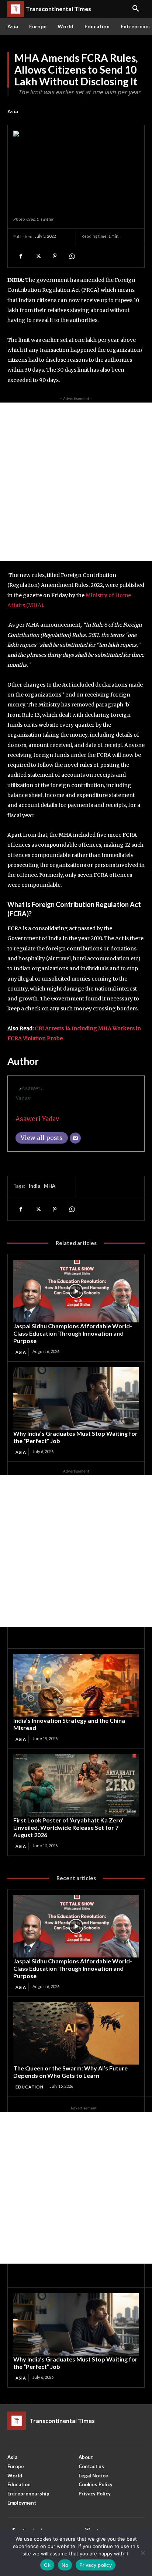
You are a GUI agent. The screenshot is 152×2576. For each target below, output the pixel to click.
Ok (47, 2565)
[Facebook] (21, 256)
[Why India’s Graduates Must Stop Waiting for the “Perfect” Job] (76, 1399)
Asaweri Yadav (37, 1119)
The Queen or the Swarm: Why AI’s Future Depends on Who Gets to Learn (70, 2072)
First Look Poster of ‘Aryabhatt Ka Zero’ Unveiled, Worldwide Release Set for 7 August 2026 (68, 1827)
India (34, 1186)
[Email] (75, 1138)
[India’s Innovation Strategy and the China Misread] (76, 1686)
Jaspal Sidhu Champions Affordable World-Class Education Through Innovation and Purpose (73, 1333)
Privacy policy (96, 2565)
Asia (13, 111)
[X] (38, 256)
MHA (50, 1186)
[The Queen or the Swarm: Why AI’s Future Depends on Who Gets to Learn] (76, 2033)
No (65, 2565)
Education (30, 2087)
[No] (143, 2553)
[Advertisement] (76, 482)
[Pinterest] (55, 256)
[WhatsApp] (72, 256)
